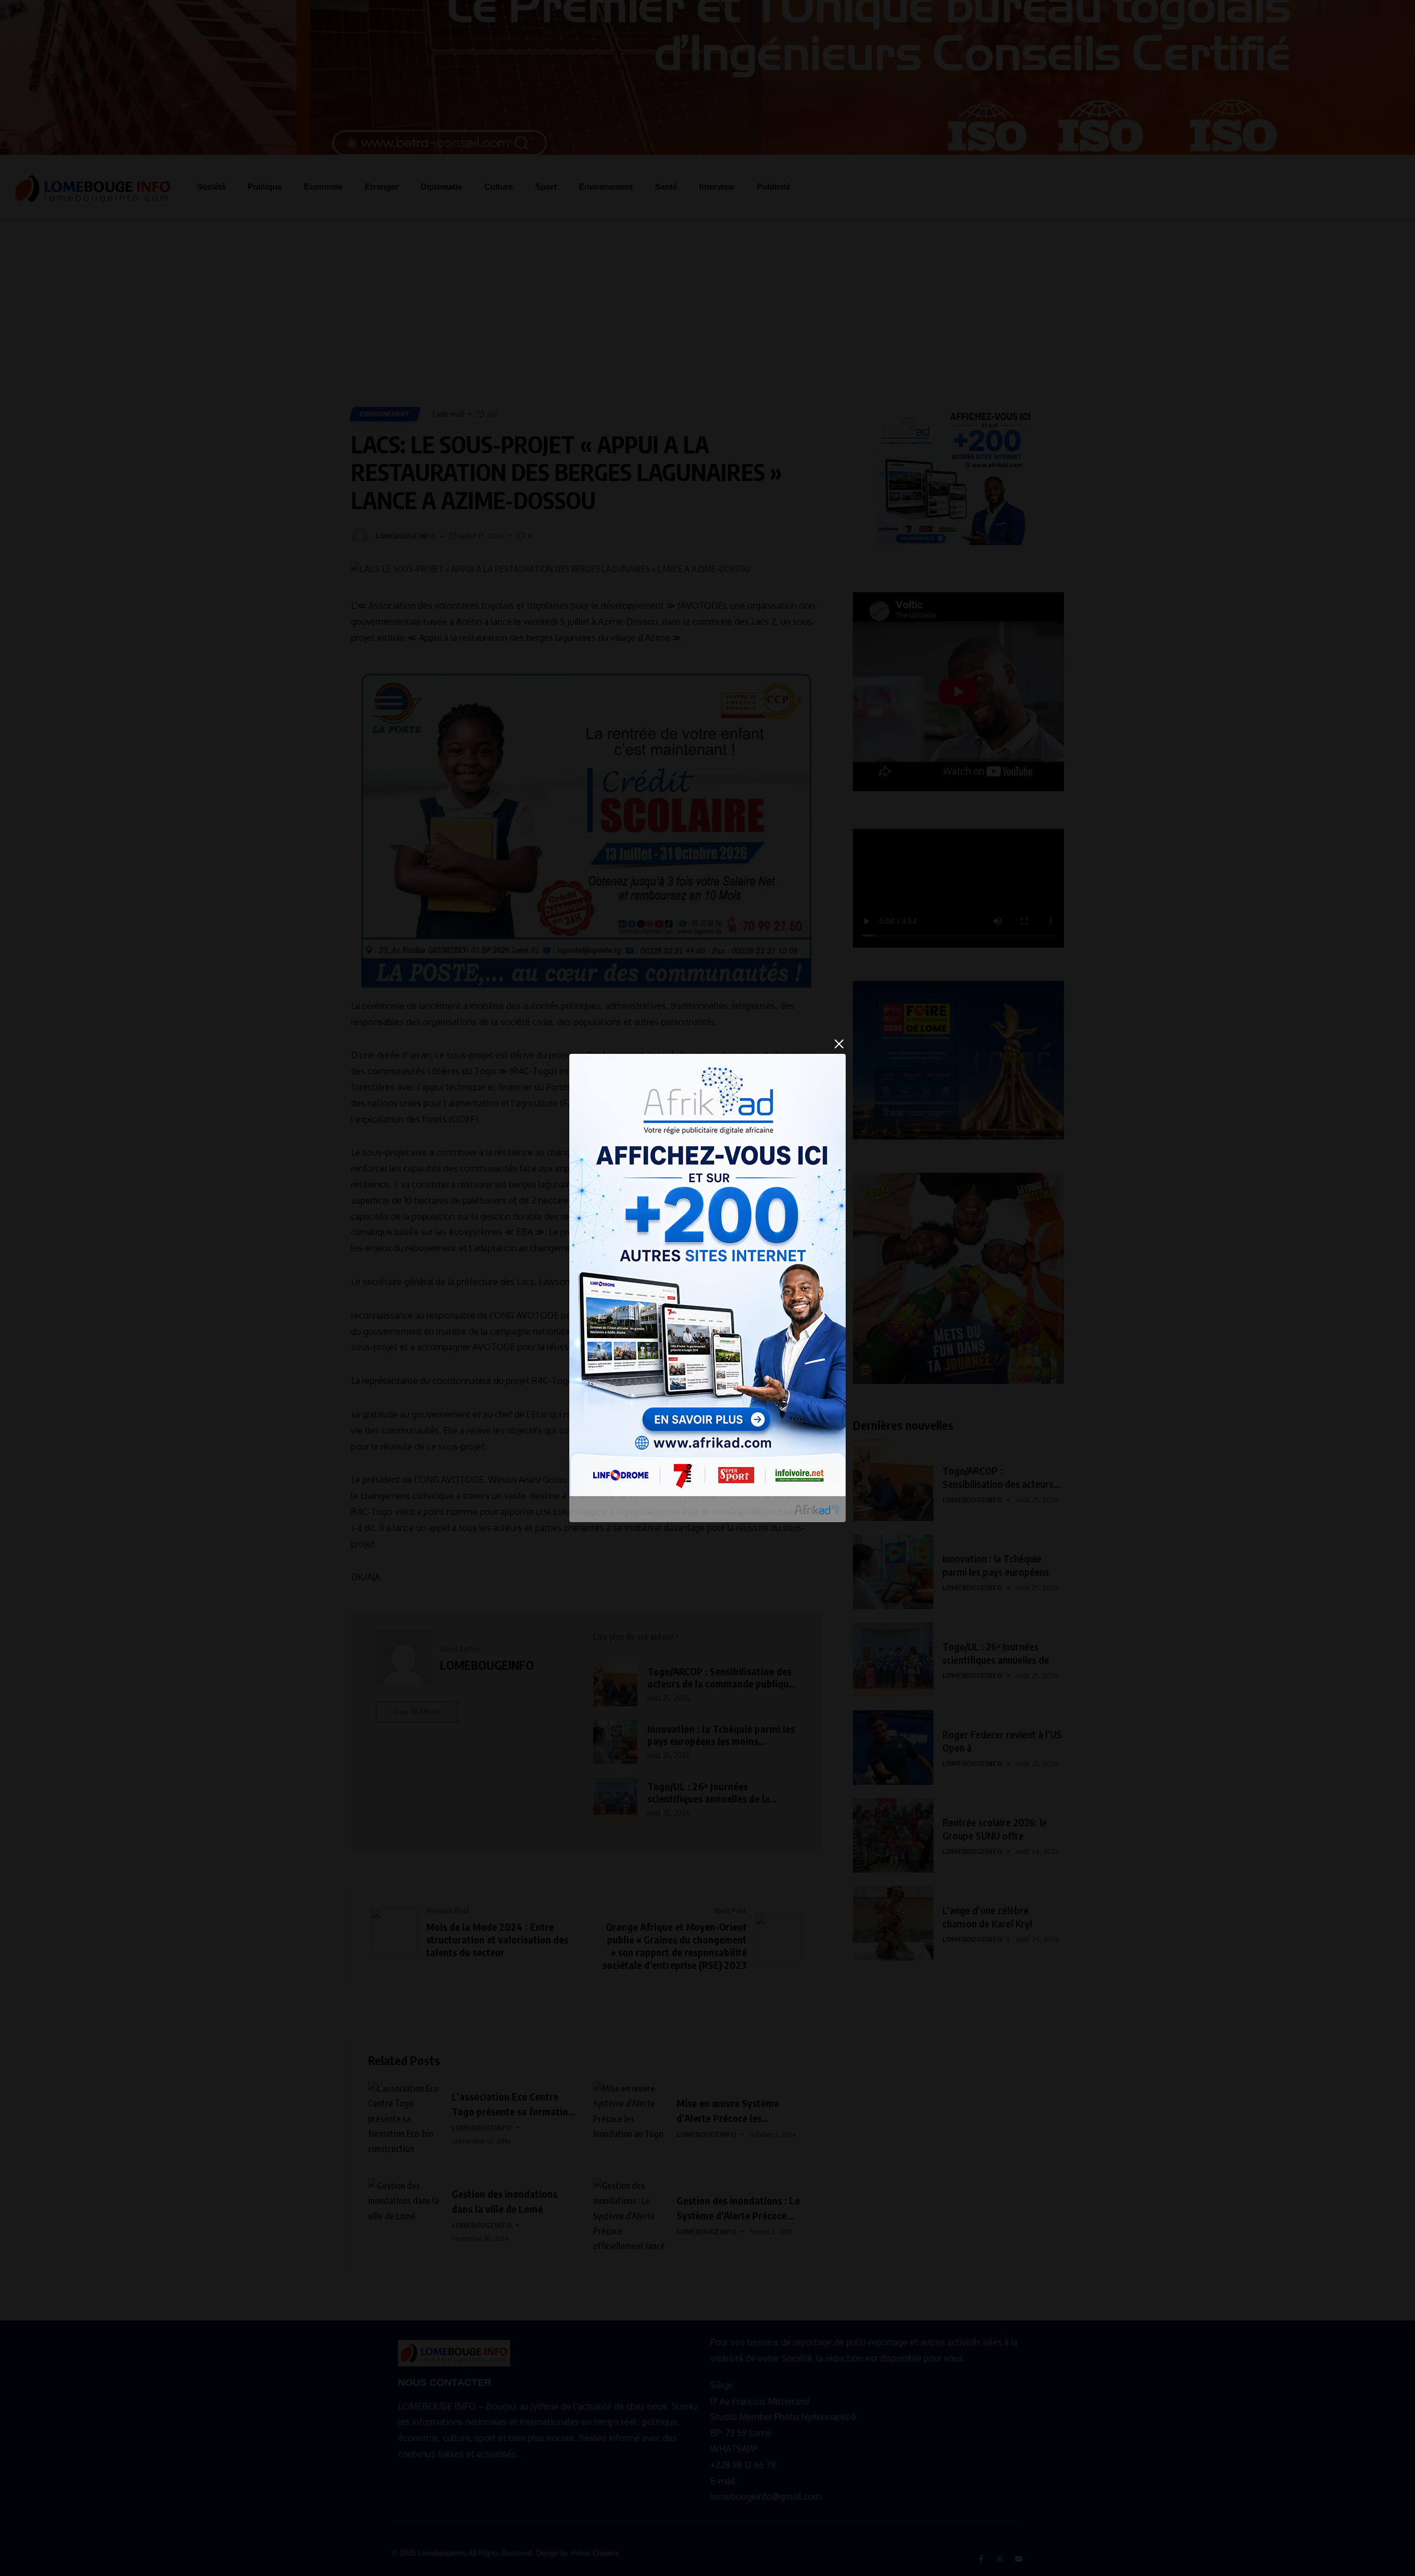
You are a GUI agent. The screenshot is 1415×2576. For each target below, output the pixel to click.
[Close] (839, 1044)
